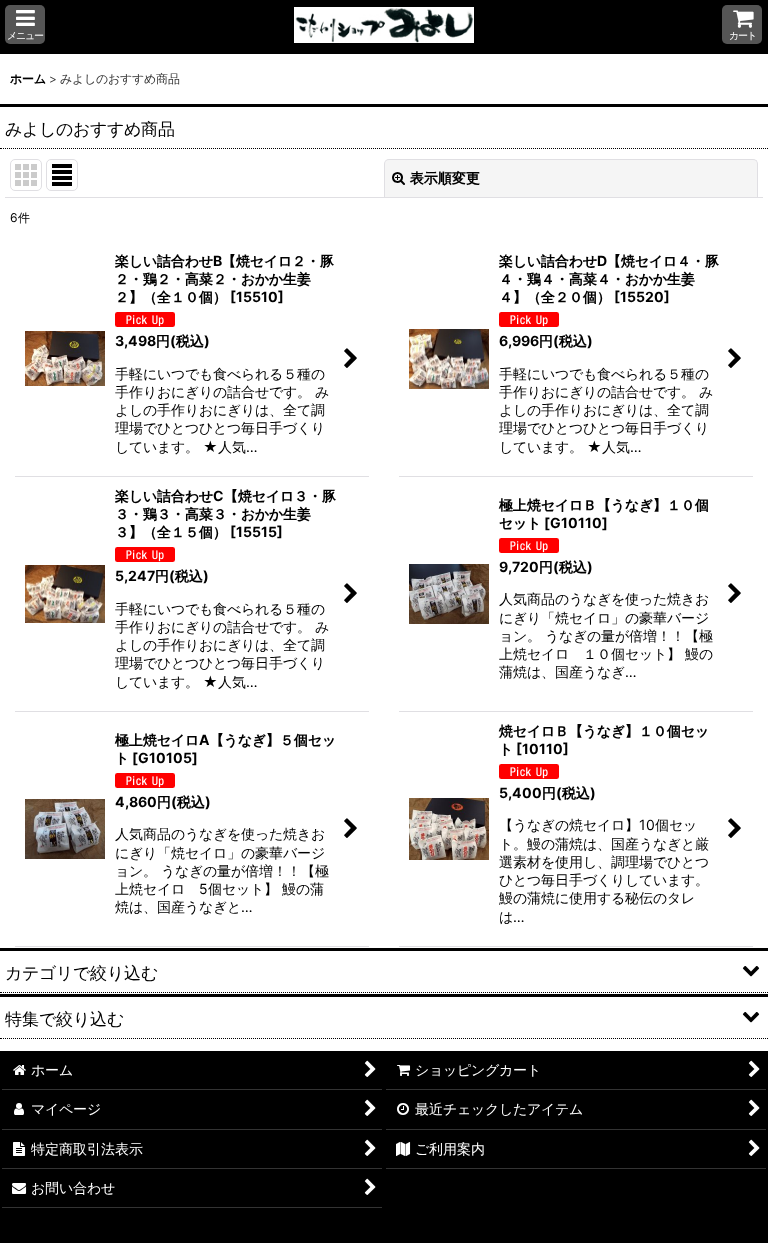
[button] (25, 24)
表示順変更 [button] (445, 177)
